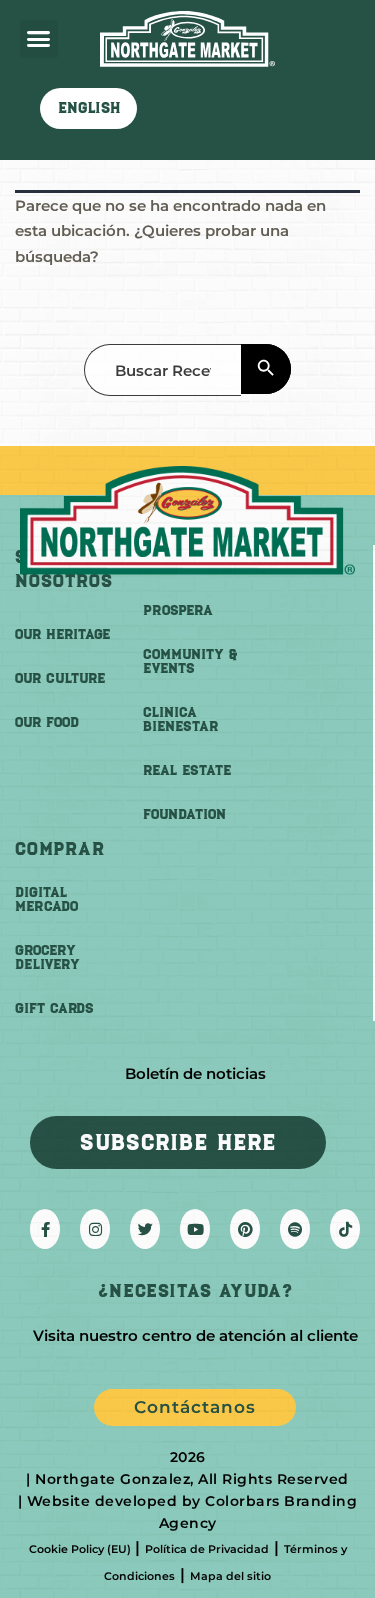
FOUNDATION (184, 814)
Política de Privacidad (207, 1549)
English (89, 108)
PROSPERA (178, 610)
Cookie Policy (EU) (80, 1549)
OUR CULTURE (60, 678)
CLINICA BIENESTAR (180, 719)
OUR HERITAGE (62, 634)
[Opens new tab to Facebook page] (45, 1229)
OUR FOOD (47, 722)
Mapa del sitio (230, 1576)
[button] (39, 39)
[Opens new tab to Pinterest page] (245, 1229)
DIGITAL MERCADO (46, 899)
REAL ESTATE (187, 770)
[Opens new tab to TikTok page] (345, 1229)
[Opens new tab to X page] (145, 1229)
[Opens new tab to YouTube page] (195, 1229)
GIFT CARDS (54, 1008)
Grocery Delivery (47, 957)
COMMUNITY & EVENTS (190, 661)
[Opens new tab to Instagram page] (95, 1229)
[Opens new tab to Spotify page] (295, 1229)
